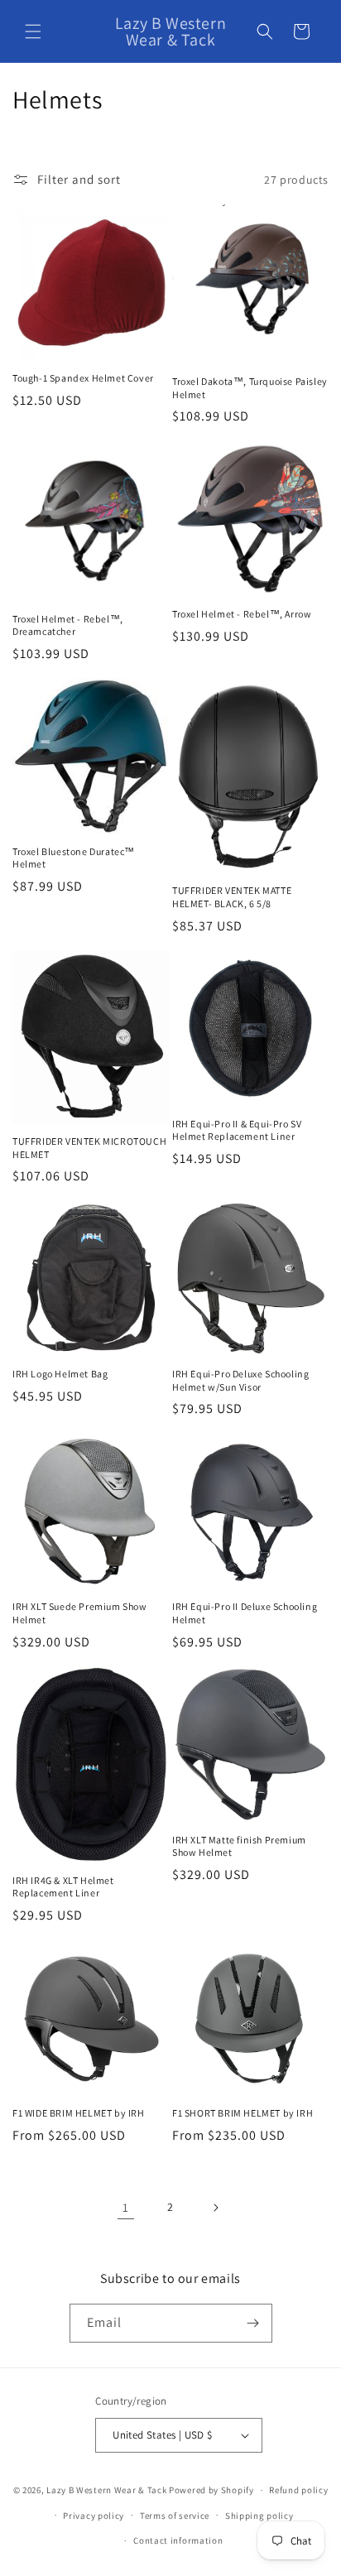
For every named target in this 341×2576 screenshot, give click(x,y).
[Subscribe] (253, 2323)
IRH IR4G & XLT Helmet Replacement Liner (63, 1887)
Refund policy (298, 2490)
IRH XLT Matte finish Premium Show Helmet (239, 1846)
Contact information (178, 2540)
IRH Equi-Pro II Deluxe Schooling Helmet (245, 1613)
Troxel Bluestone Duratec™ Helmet (74, 858)
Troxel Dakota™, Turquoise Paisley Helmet (250, 388)
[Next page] (215, 2208)
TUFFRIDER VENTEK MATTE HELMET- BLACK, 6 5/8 (232, 897)
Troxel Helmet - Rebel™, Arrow (242, 614)
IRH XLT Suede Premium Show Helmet (80, 1613)
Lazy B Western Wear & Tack (106, 2490)
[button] (33, 31)
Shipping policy (259, 2516)
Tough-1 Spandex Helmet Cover (83, 378)
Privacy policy (94, 2516)
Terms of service (175, 2516)
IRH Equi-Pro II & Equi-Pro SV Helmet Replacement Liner (237, 1130)
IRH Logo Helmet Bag (60, 1374)
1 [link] (126, 2207)
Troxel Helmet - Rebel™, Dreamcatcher (68, 625)
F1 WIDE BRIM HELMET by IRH (79, 2113)
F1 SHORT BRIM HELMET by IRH (243, 2113)
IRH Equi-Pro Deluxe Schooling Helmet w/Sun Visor (240, 1380)
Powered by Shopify (211, 2490)
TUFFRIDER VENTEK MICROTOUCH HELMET (89, 1148)
